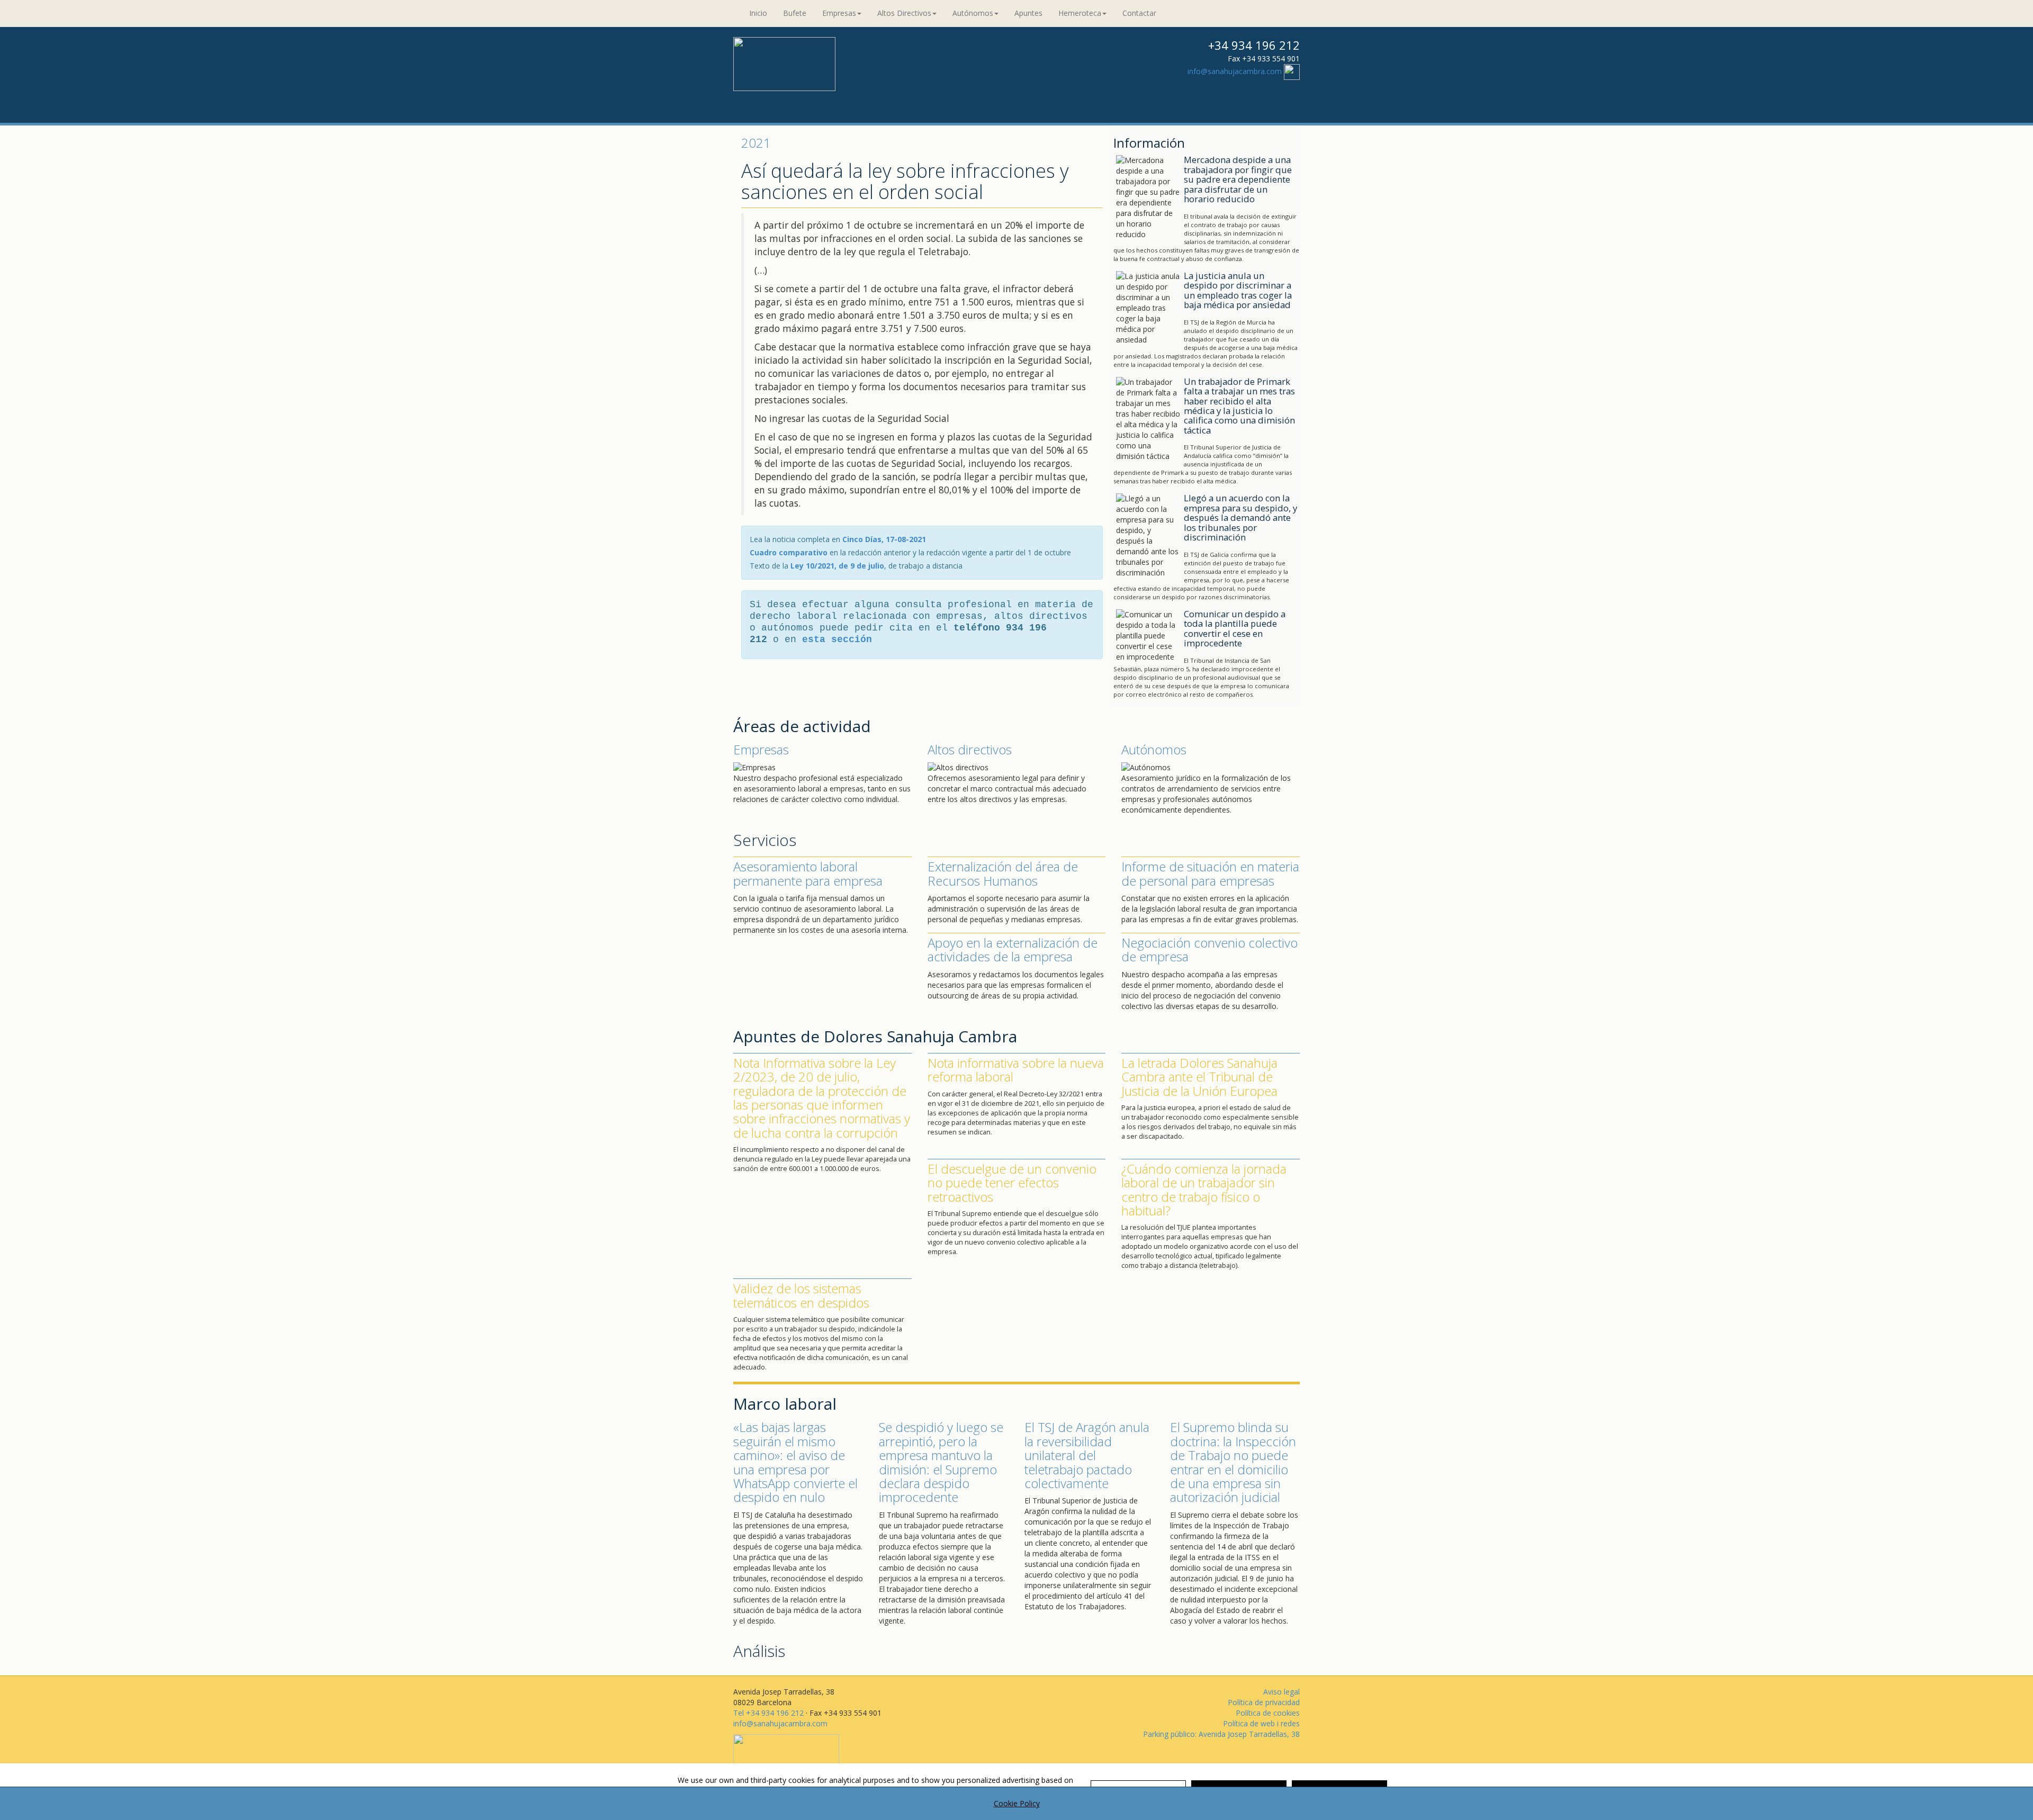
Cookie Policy (1017, 1803)
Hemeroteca (1080, 13)
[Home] (784, 63)
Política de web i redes (1261, 1723)
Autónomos (973, 13)
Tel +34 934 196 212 (768, 1713)
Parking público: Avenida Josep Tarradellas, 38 (1221, 1734)
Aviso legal (1281, 1692)
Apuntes (1028, 13)
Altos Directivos (904, 13)
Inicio (758, 13)
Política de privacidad (1264, 1702)
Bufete (795, 13)
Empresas (839, 13)
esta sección (837, 639)
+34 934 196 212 (1254, 45)
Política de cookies (1268, 1713)
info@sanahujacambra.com (1235, 71)
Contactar (1139, 13)
